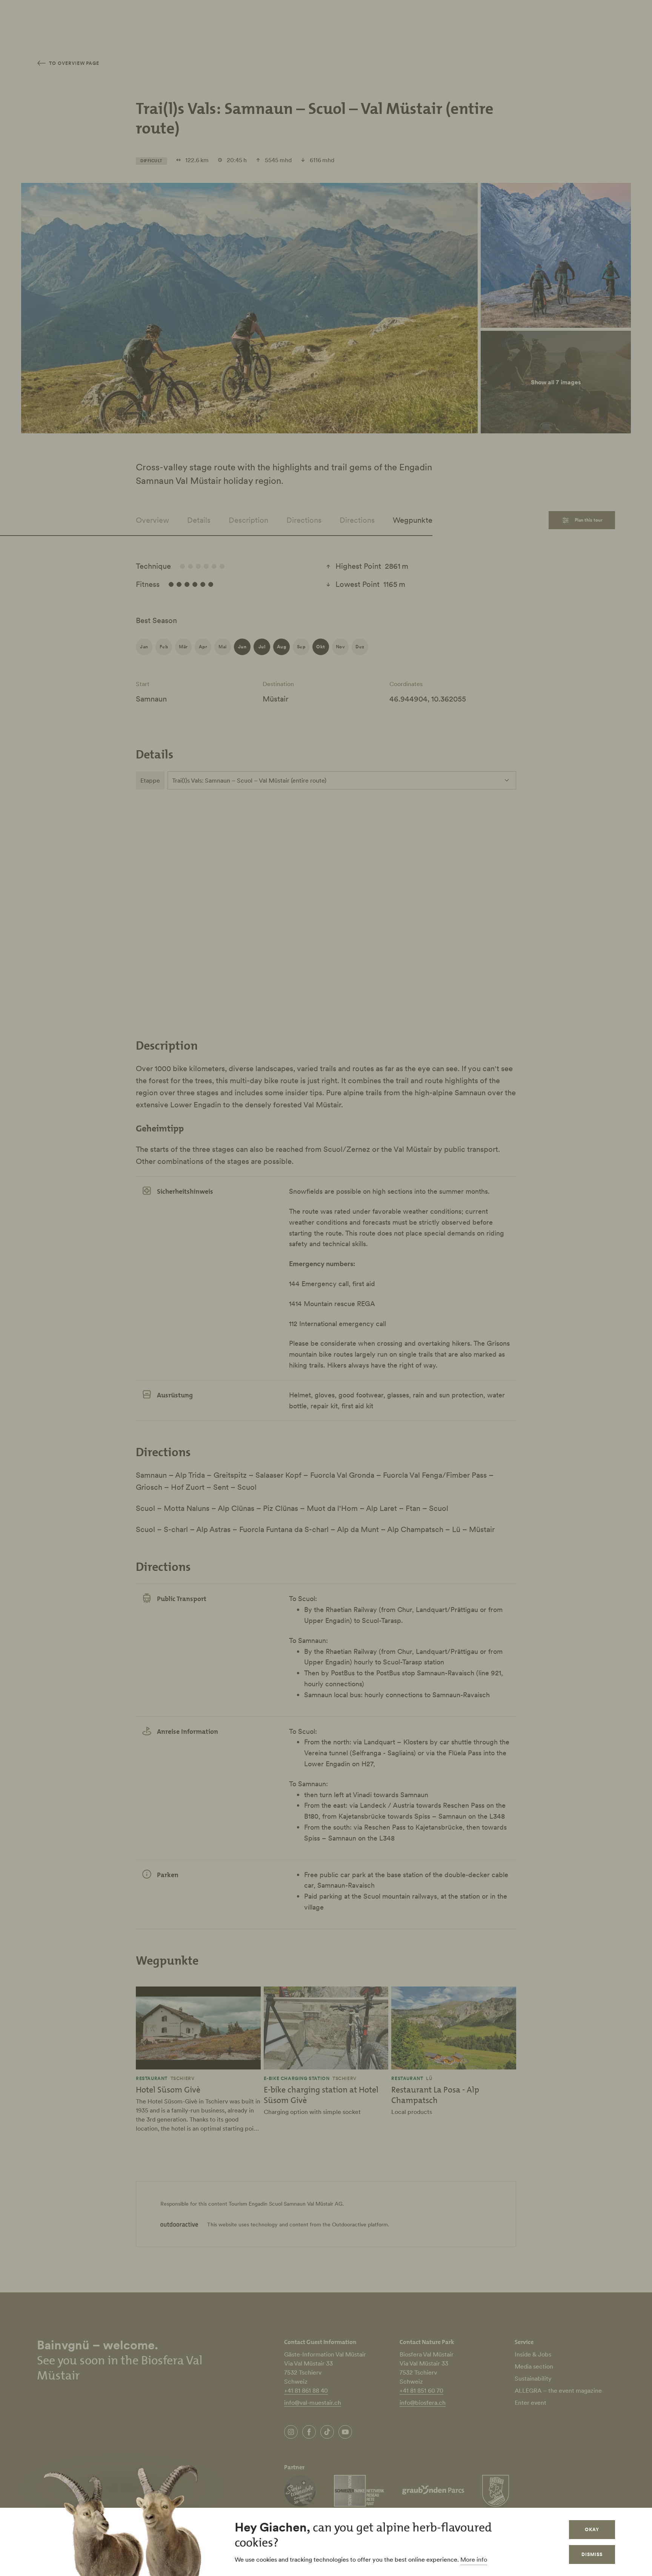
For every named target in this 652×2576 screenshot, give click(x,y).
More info (474, 2559)
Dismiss (592, 2554)
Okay (592, 2529)
